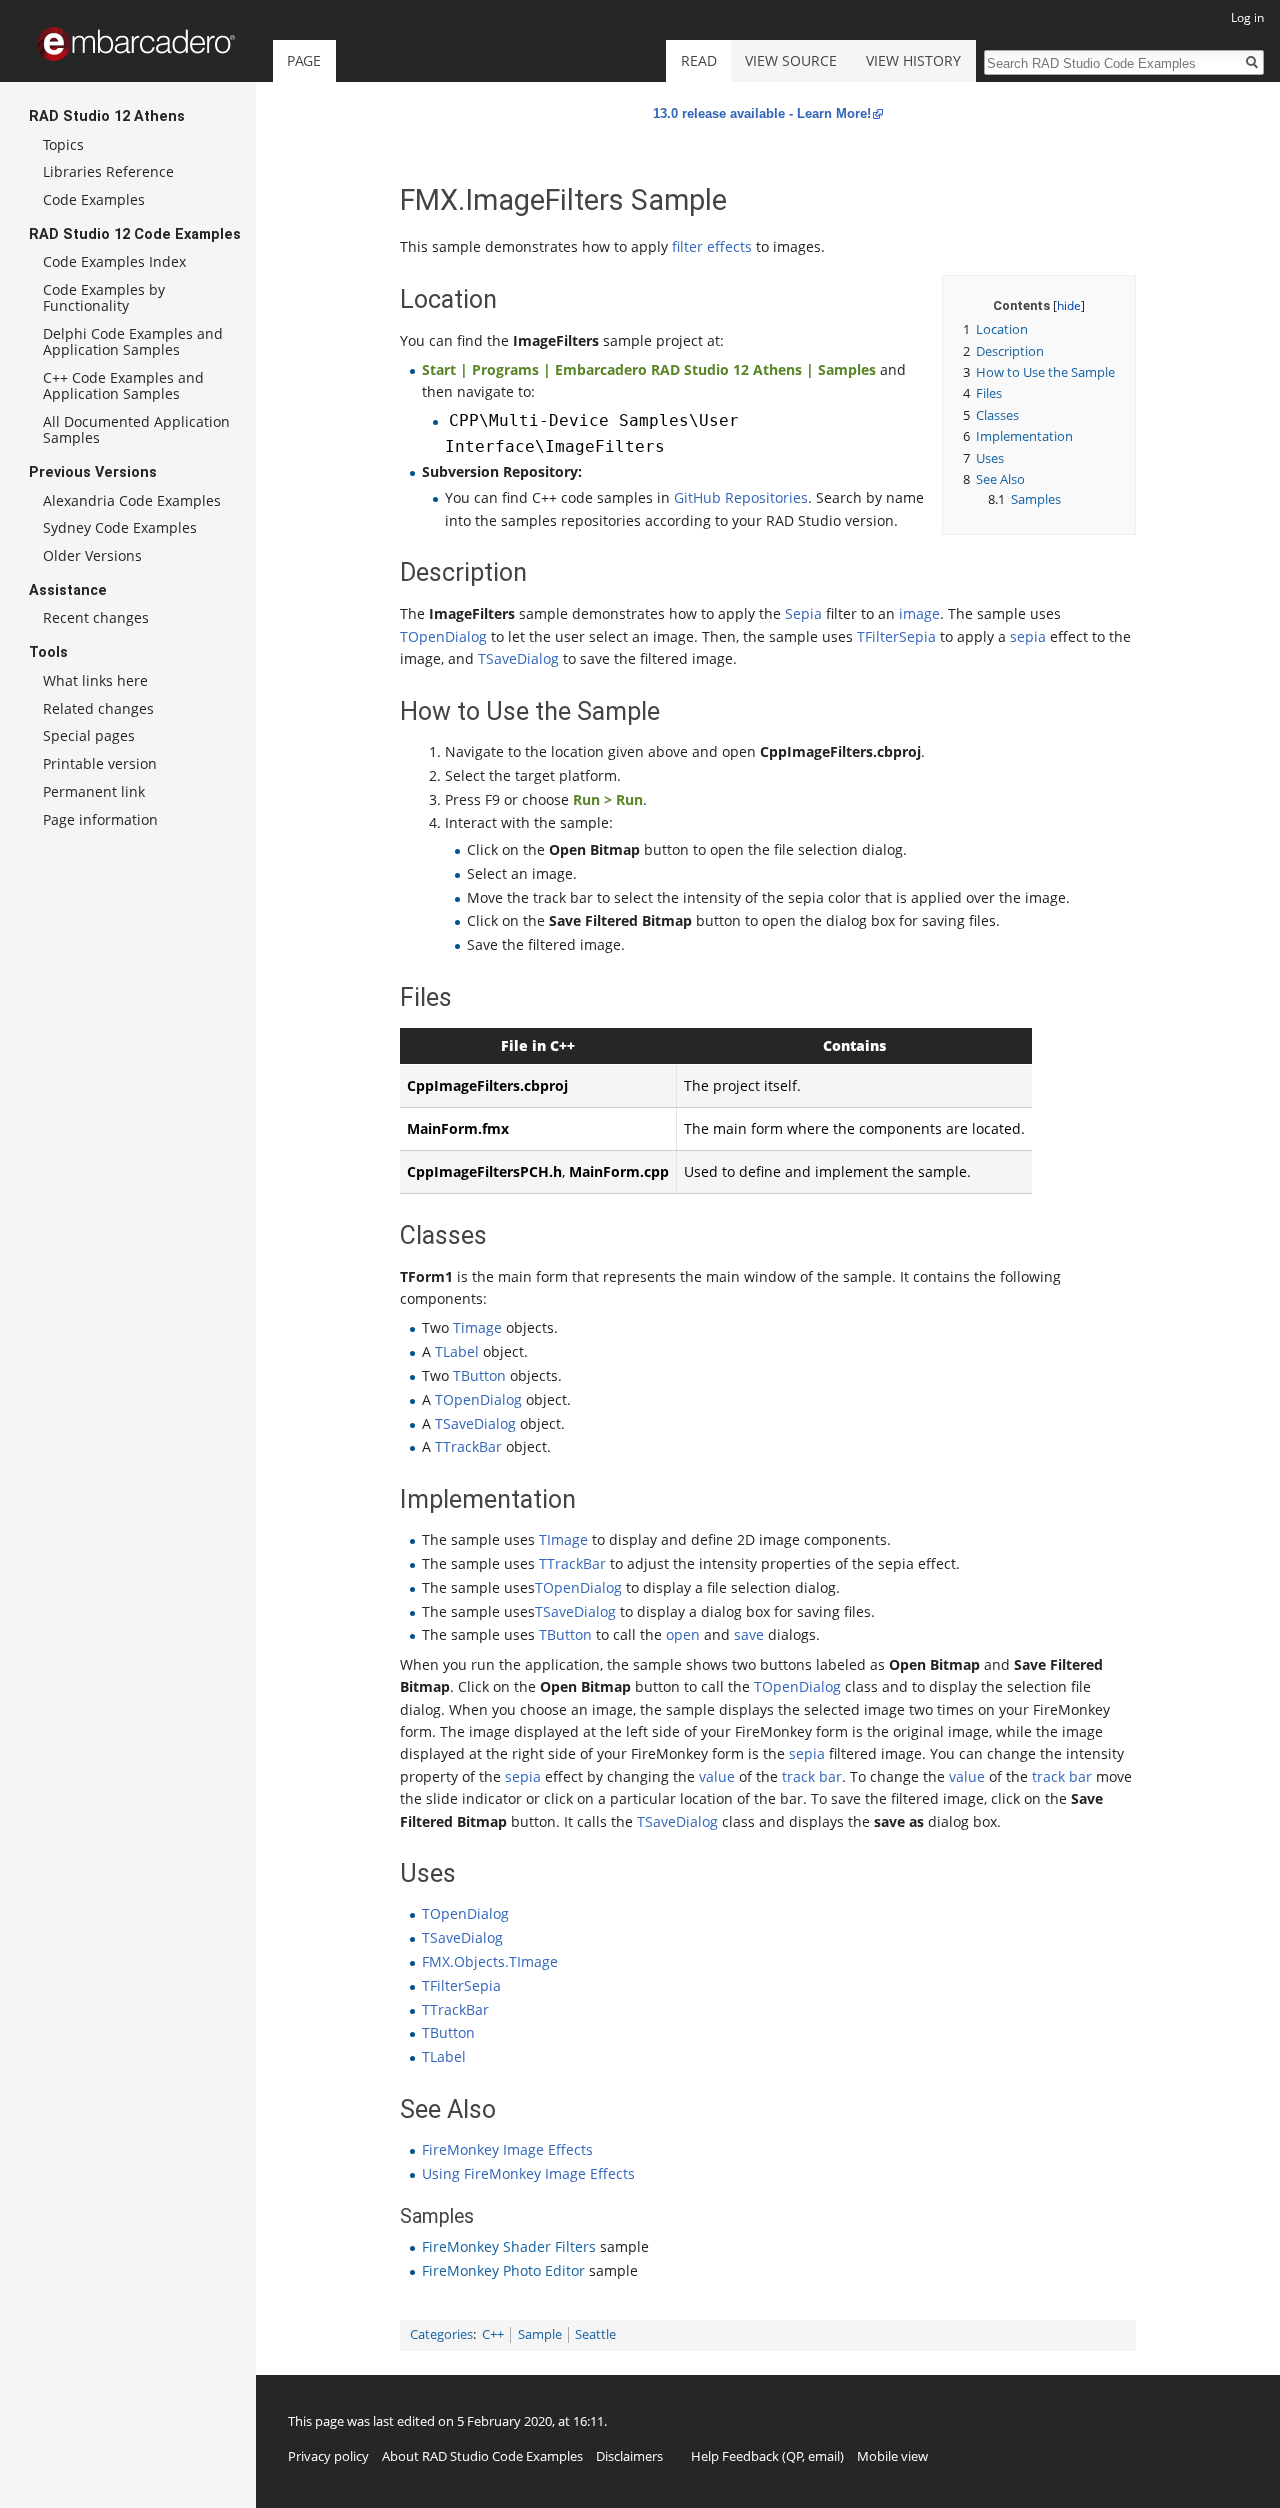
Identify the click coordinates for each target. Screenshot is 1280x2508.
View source (791, 60)
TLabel (457, 1351)
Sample (540, 2334)
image (919, 613)
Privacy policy (328, 2456)
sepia (1028, 636)
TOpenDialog (443, 636)
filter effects (712, 246)
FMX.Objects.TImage (490, 1961)
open (683, 1634)
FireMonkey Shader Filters (509, 2246)
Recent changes (96, 617)
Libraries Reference (108, 171)
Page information (100, 819)
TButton (479, 1375)
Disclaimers (629, 2456)
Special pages (89, 735)
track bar (812, 1776)
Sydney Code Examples (120, 527)
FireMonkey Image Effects (507, 2149)
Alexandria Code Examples (132, 500)
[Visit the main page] (136, 44)
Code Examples (94, 199)
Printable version (100, 763)
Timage (477, 1327)
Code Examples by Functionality (104, 297)
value (717, 1776)
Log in (1247, 17)
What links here (95, 680)
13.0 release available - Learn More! (762, 113)
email (824, 2456)
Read (699, 60)
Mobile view (892, 2456)
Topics (63, 144)
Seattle (595, 2334)
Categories (441, 2334)
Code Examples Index (114, 261)
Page (304, 60)
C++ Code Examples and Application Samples (123, 385)
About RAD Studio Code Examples (482, 2456)
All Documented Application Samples (136, 429)
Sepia (803, 613)
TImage (563, 1539)
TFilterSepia (896, 636)
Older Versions (92, 555)
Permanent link (94, 791)
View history (913, 60)
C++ (493, 2334)
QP (794, 2456)
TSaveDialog (518, 658)
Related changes (98, 708)
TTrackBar (468, 1446)
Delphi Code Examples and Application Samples (133, 341)
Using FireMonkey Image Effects (528, 2173)
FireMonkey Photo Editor (503, 2270)
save (749, 1634)
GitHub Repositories (741, 497)
